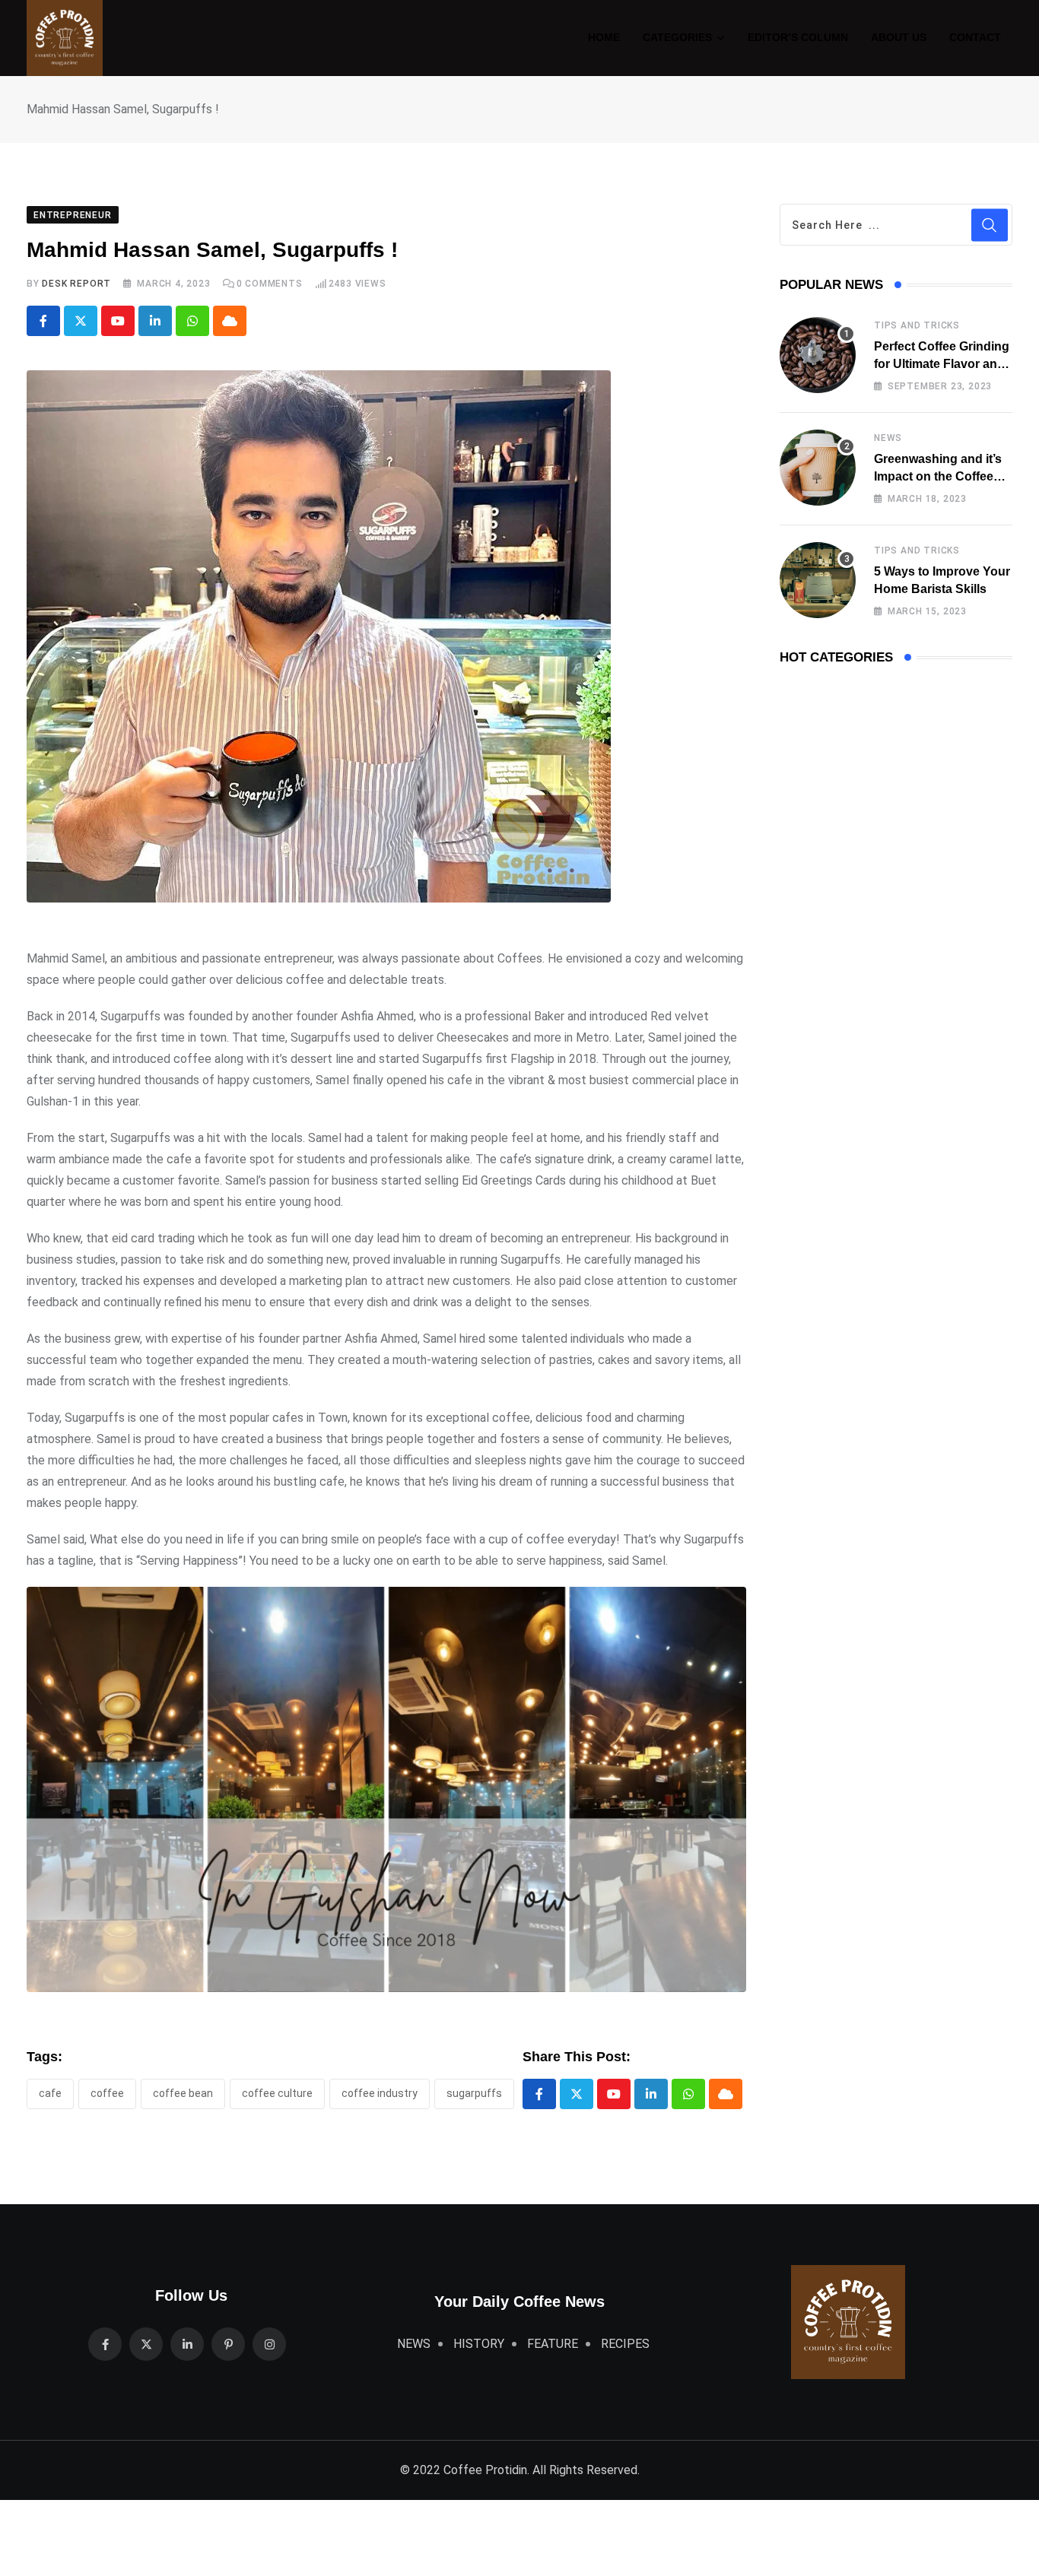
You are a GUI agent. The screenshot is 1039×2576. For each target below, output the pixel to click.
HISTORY (479, 2344)
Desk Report (76, 284)
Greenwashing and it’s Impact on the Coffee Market (938, 476)
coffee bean (183, 2093)
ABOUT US (899, 37)
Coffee (107, 2093)
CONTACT (975, 37)
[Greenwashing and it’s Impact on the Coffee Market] (818, 468)
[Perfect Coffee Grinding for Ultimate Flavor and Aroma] (818, 355)
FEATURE (553, 2344)
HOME (604, 37)
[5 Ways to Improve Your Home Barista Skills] (818, 580)
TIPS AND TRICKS (917, 325)
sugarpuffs (474, 2093)
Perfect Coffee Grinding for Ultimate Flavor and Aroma (942, 363)
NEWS (888, 438)
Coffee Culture (277, 2093)
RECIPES (625, 2344)
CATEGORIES (677, 37)
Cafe (50, 2093)
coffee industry (380, 2093)
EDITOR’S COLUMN (798, 37)
